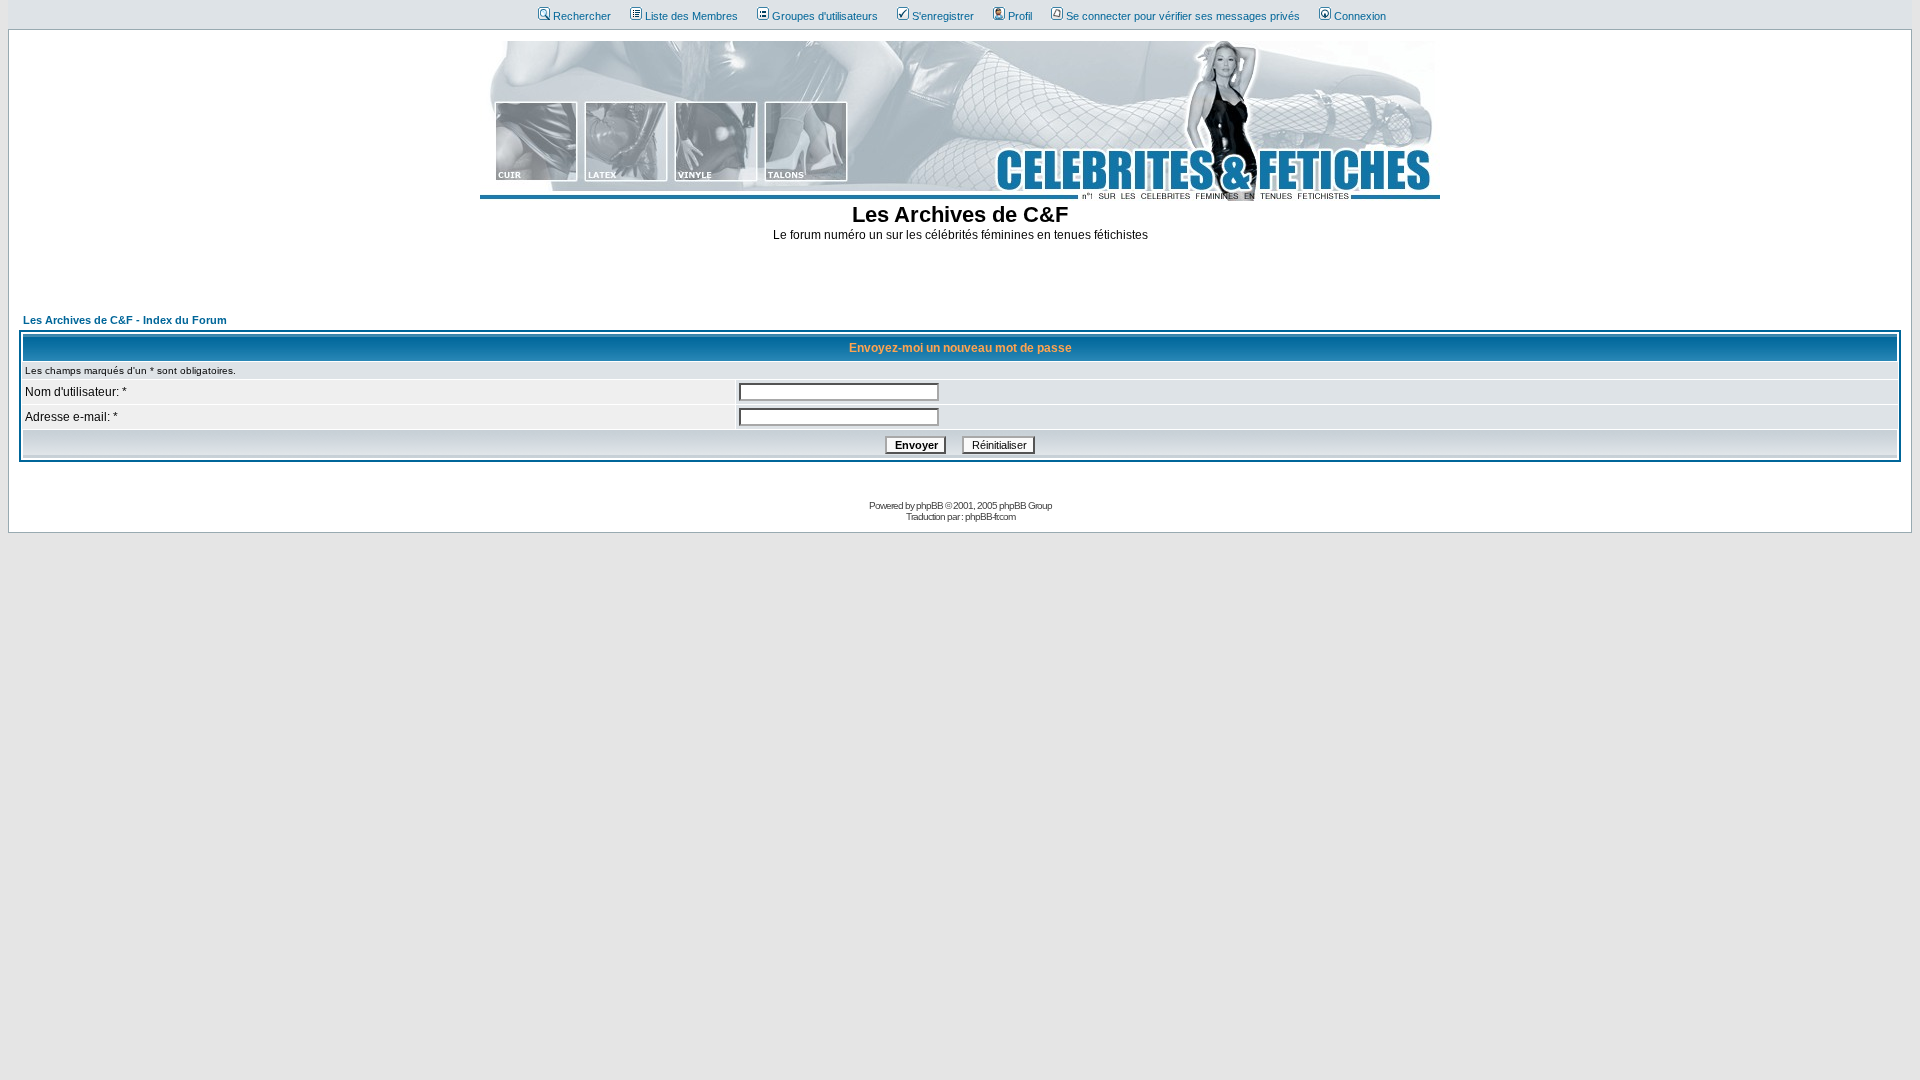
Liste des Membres (691, 16)
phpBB (929, 505)
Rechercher (582, 16)
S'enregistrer (943, 16)
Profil (1020, 16)
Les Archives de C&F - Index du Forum (125, 320)
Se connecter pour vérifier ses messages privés (1183, 16)
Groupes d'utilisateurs (825, 16)
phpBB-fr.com (990, 516)
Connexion (1360, 16)
